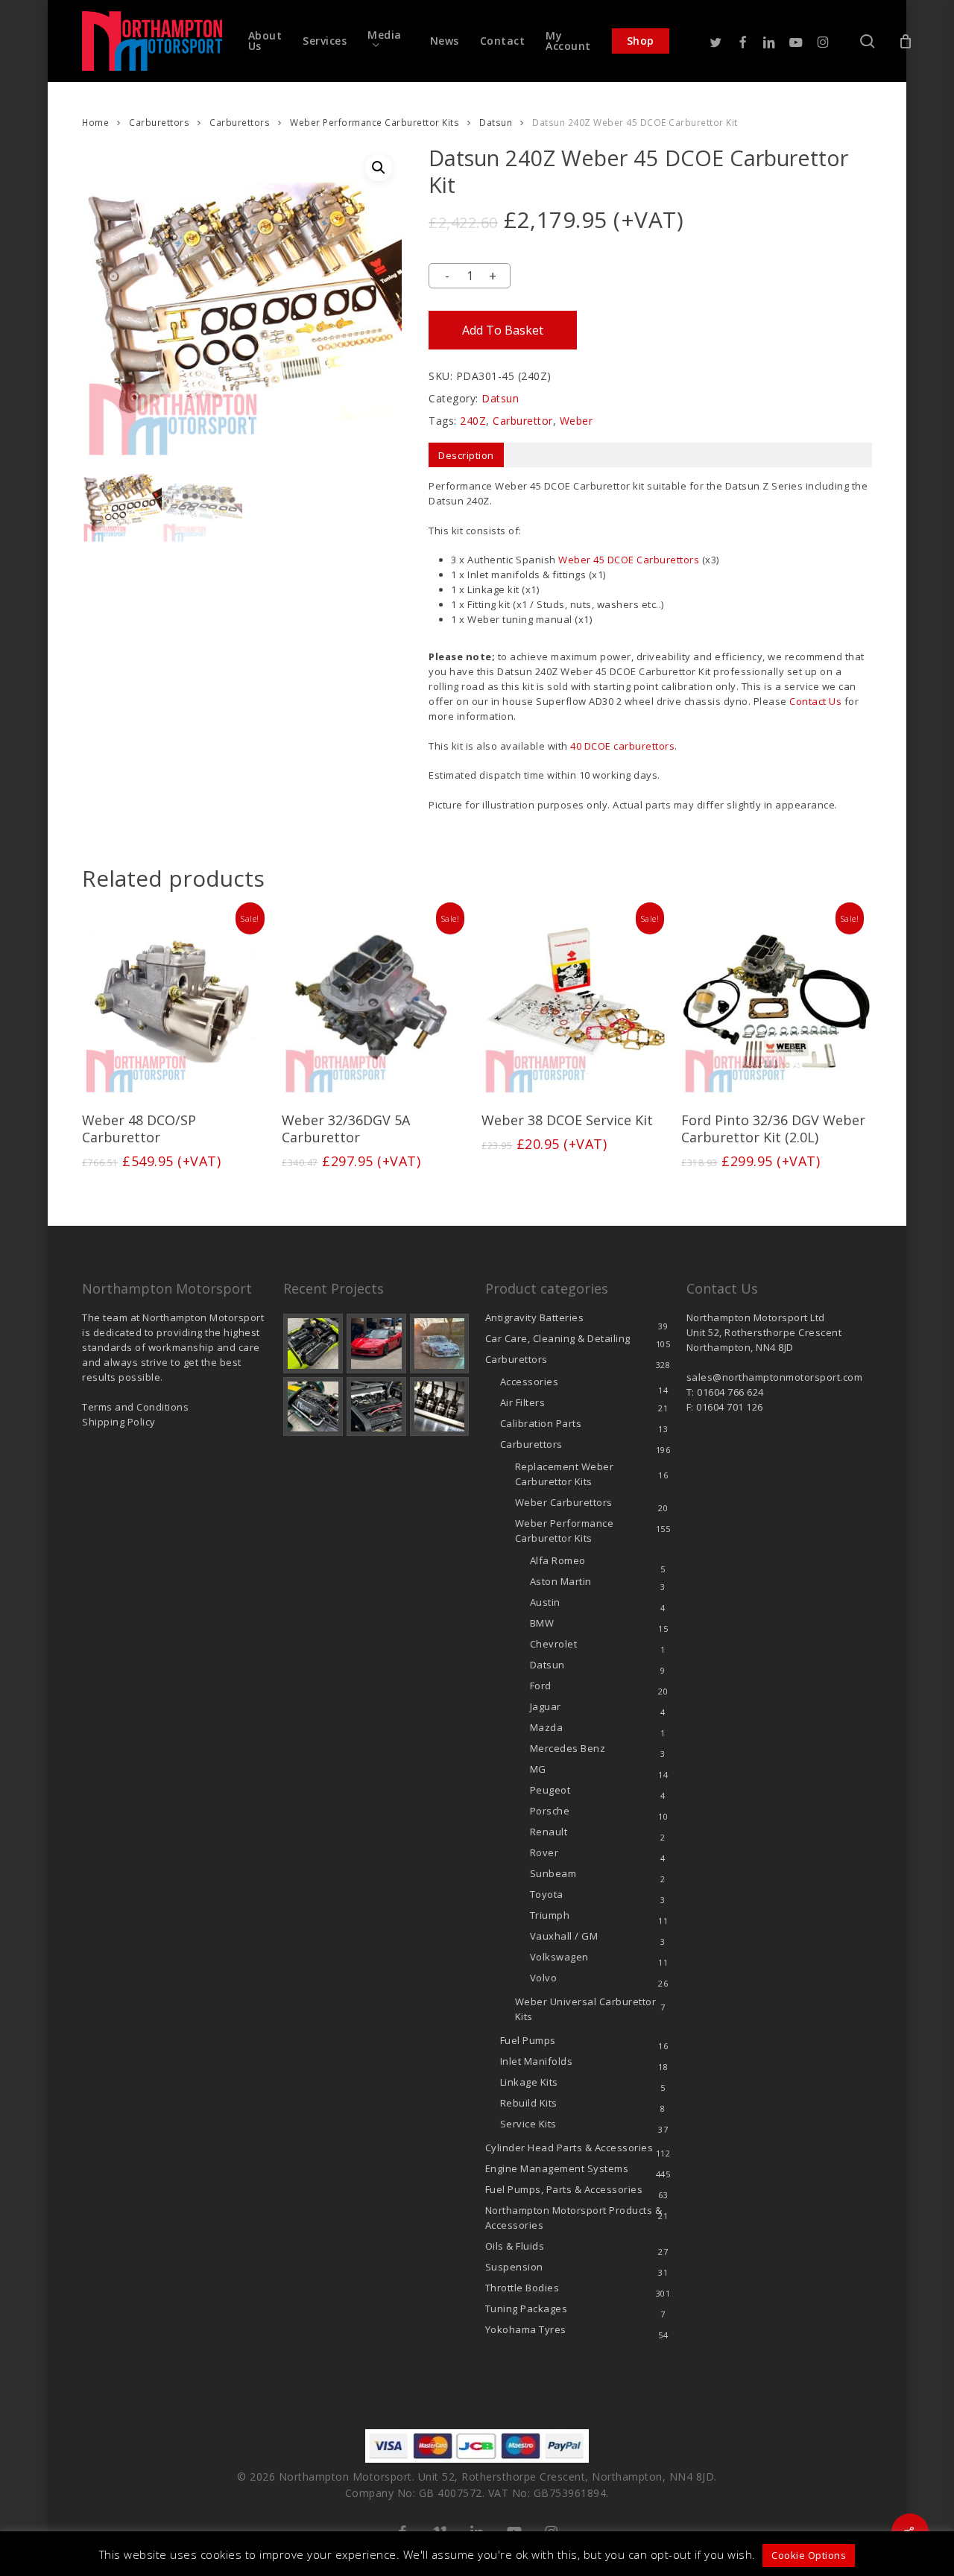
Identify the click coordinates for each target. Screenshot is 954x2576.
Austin (545, 1602)
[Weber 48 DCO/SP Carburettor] (177, 1003)
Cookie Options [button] (809, 2555)
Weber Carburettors (564, 1502)
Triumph (550, 1915)
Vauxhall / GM (564, 1936)
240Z (473, 421)
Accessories (530, 1382)
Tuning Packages (527, 2308)
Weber (576, 421)
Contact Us (815, 701)
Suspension (514, 2267)
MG (538, 1769)
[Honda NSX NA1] (376, 1344)
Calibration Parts (541, 1423)
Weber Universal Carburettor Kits (586, 2009)
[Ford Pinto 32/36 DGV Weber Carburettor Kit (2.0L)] (776, 1003)
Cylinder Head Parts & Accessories (569, 2148)
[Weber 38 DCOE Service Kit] (576, 1003)
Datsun (496, 123)
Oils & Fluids (515, 2246)
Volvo (544, 1978)
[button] (379, 168)
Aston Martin (561, 1581)
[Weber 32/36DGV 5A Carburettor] (376, 1003)
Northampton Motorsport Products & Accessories (574, 2218)
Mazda (547, 1727)
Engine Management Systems (557, 2168)
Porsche (550, 1811)
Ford (541, 1686)
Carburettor (523, 421)
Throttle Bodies (522, 2288)
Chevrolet (554, 1644)
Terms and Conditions (135, 1407)
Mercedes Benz (568, 1748)
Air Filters (523, 1402)
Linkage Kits (529, 2082)
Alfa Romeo (558, 1560)
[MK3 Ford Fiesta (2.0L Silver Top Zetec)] (376, 1407)
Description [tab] (466, 455)
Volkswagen (559, 1957)
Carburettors (159, 123)
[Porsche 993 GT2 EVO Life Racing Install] (440, 1344)
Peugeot (550, 1790)
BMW (542, 1623)
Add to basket (503, 330)
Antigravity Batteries (535, 1317)
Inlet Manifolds (537, 2061)
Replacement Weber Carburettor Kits (565, 1474)
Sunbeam (553, 1873)
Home (95, 123)
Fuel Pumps (528, 2040)
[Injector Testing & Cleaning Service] (440, 1407)
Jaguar (546, 1706)
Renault (549, 1832)
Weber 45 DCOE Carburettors (629, 560)
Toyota (547, 1894)
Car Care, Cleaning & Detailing (558, 1338)
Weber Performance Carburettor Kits (375, 123)
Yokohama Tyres (526, 2329)
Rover (544, 1852)
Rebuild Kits (529, 2103)
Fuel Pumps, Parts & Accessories (564, 2189)
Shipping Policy (119, 1422)
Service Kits (528, 2124)
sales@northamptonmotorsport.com (775, 1377)
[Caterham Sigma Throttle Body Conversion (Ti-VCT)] (313, 1407)
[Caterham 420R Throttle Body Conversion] (313, 1344)
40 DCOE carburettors (622, 746)
